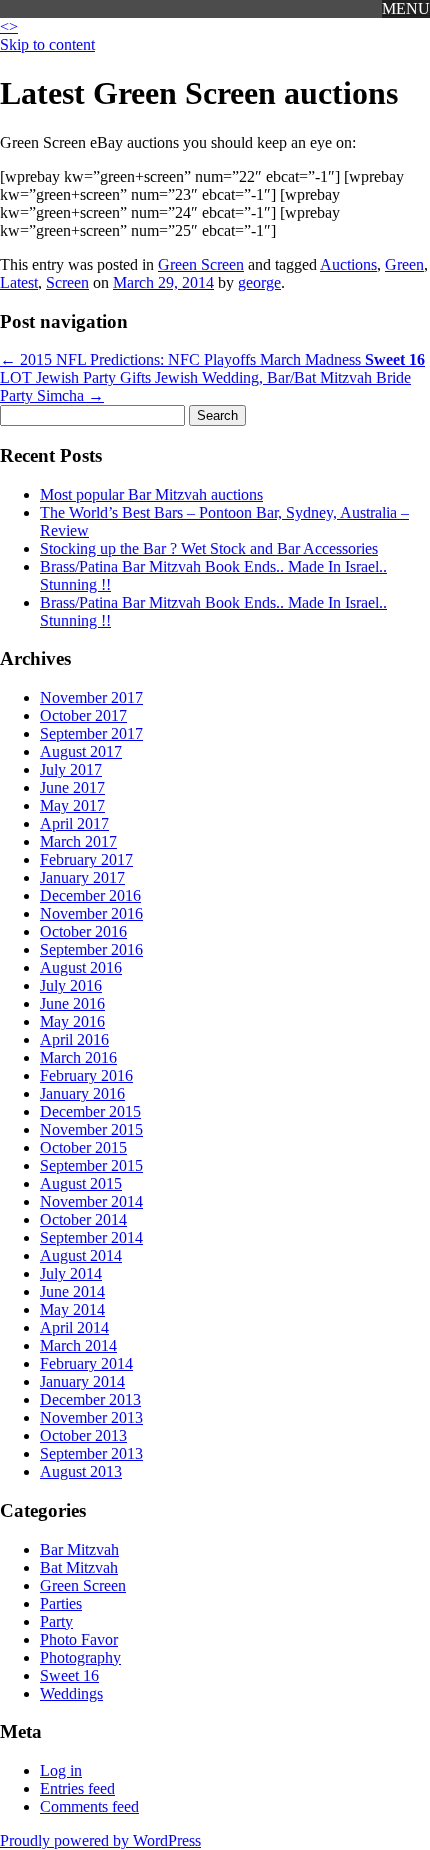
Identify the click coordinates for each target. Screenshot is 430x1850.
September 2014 (91, 1237)
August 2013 (81, 1471)
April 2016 (74, 1039)
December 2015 (90, 1111)
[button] (406, 9)
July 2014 (71, 1273)
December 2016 (90, 895)
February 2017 (86, 859)
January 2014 (82, 1381)
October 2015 (83, 1147)
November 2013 (91, 1417)
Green (404, 264)
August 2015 (81, 1183)
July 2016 (71, 985)
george (259, 282)
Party (56, 1621)
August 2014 (81, 1255)
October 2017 (83, 715)
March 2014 (78, 1345)
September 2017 (91, 733)
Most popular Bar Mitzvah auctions (151, 494)
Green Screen (201, 264)
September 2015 (91, 1165)
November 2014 (91, 1201)
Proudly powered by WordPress (100, 1840)
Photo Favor (79, 1639)
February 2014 (86, 1363)
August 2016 (81, 967)
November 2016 (91, 913)
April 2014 (74, 1327)
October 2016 (83, 931)
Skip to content (47, 44)
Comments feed (89, 1806)
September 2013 (91, 1453)
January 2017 (82, 877)
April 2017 (74, 823)
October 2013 (83, 1435)
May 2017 (72, 805)
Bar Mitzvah (79, 1549)
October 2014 (83, 1219)
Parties (61, 1603)
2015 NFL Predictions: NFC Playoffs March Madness (212, 359)
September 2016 (91, 949)
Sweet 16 (69, 1675)
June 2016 (72, 1003)
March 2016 (78, 1057)
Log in (61, 1770)
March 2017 (78, 841)
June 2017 (72, 787)
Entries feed (77, 1788)
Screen (67, 282)
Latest (19, 282)
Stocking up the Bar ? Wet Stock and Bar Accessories (209, 548)
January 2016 (82, 1093)
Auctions (348, 264)
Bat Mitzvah (79, 1567)
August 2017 (81, 751)
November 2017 (91, 697)
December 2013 (90, 1399)
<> (9, 26)
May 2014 (72, 1309)
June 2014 (72, 1291)
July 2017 (71, 769)
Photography (80, 1657)
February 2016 (86, 1075)
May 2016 (72, 1021)
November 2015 (91, 1129)
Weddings (71, 1693)
